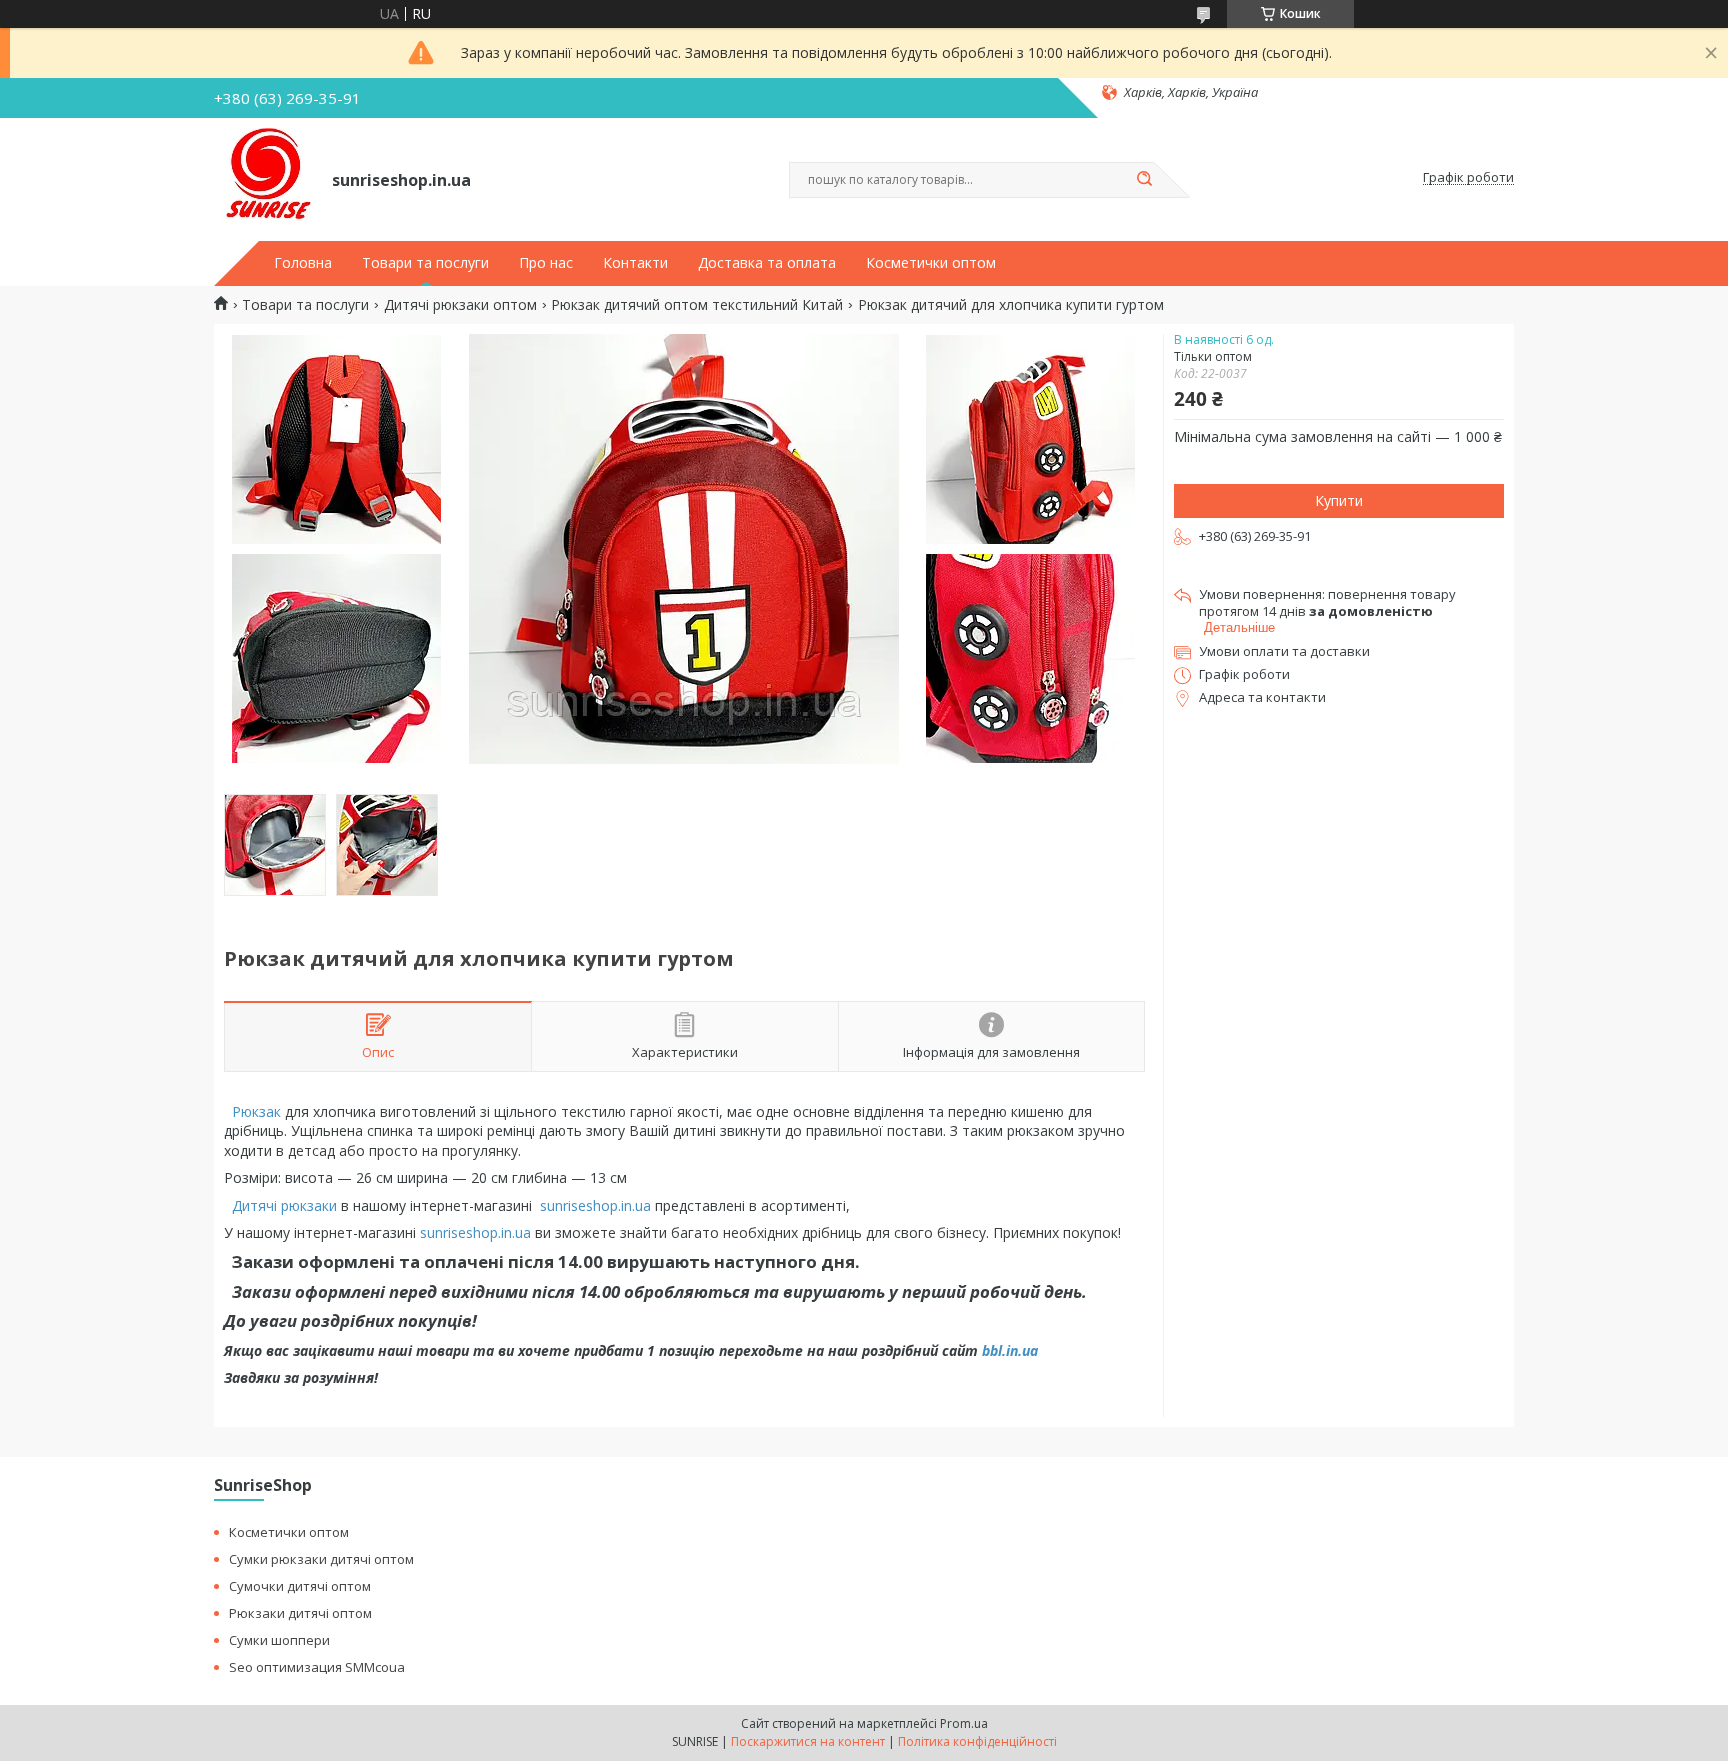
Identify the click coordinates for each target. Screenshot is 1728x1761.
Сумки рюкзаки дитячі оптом (321, 1559)
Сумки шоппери (279, 1640)
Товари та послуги (425, 263)
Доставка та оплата (767, 263)
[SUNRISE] (264, 178)
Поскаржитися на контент (808, 1741)
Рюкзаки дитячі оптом (300, 1613)
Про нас (546, 263)
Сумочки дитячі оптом (300, 1586)
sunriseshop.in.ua (597, 1205)
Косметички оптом (931, 263)
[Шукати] (1144, 180)
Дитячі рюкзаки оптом (460, 305)
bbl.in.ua (1010, 1350)
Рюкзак (254, 1111)
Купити (1339, 500)
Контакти (635, 263)
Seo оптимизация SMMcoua (317, 1667)
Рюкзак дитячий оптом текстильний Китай (697, 305)
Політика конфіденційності (977, 1741)
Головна (303, 263)
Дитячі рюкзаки (284, 1205)
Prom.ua (964, 1723)
